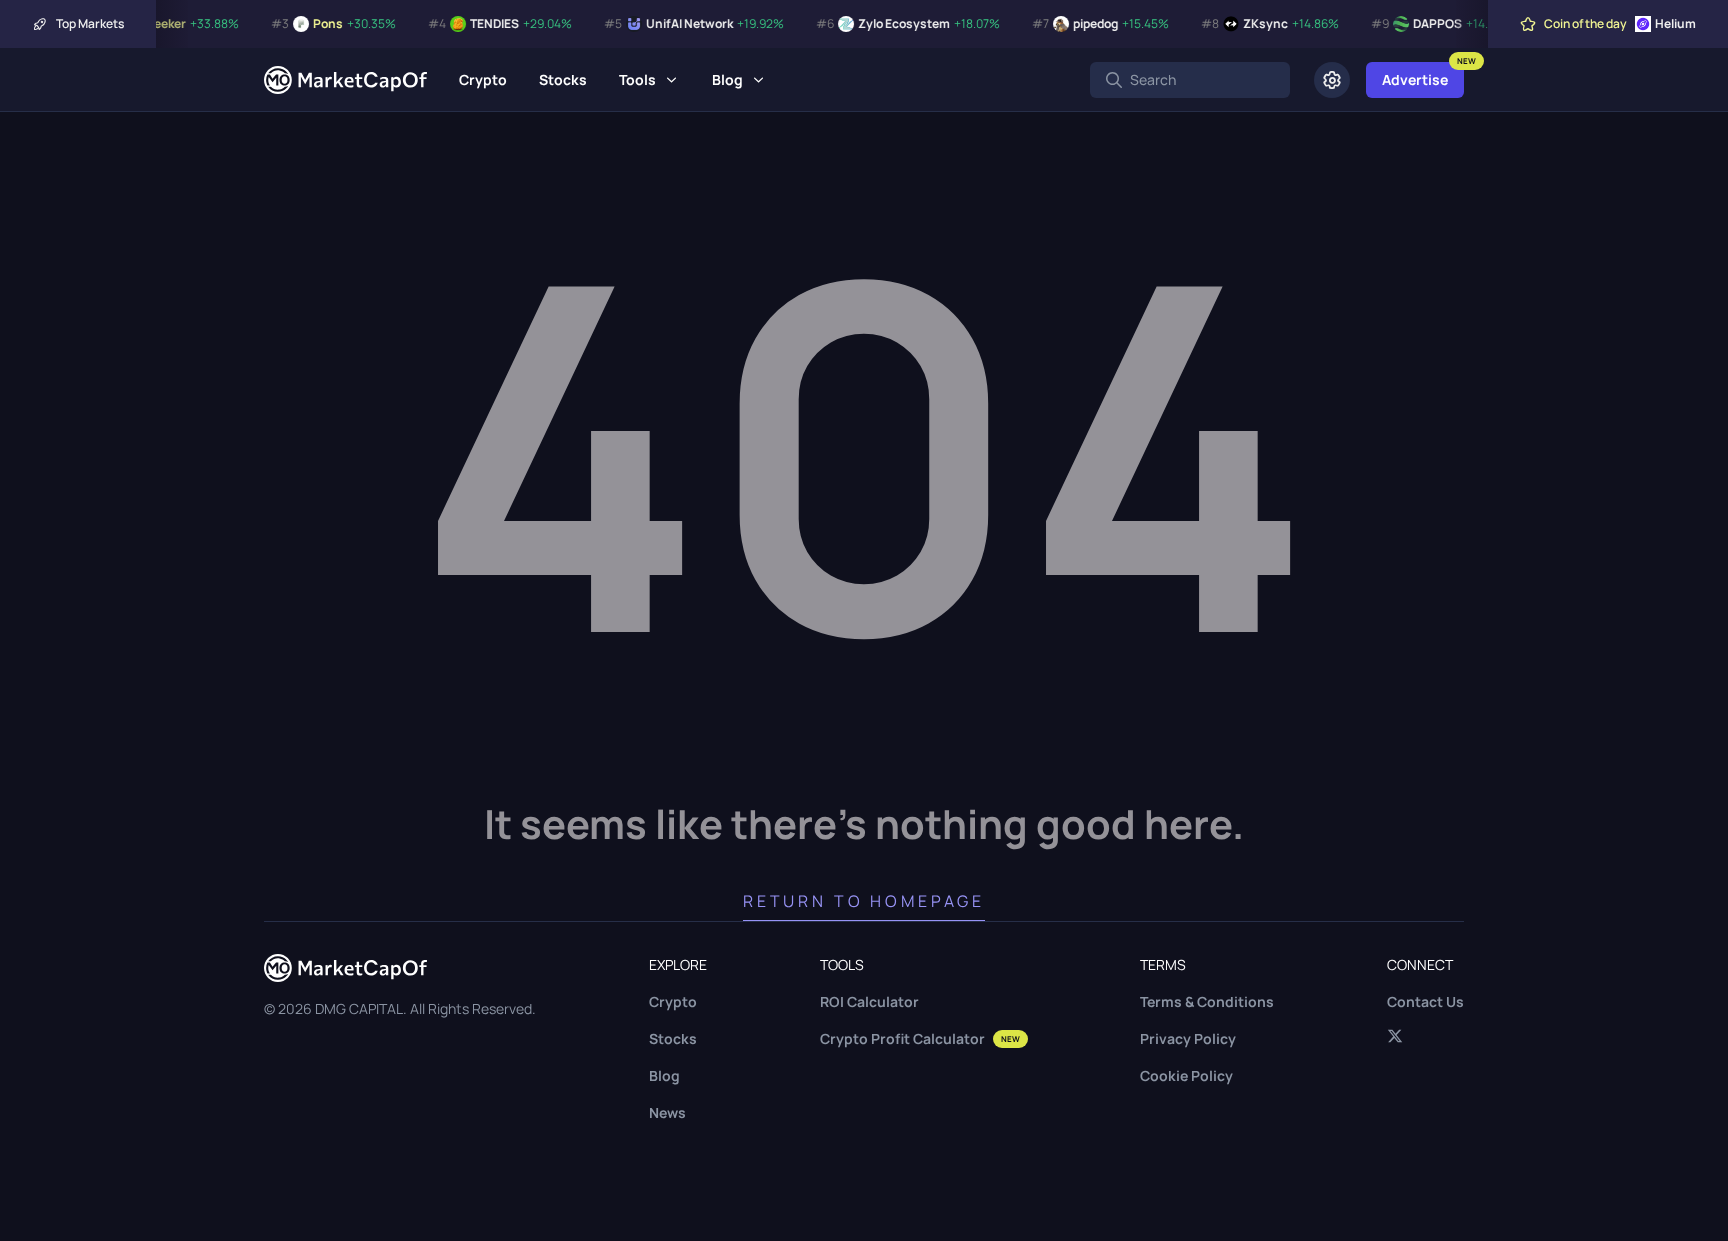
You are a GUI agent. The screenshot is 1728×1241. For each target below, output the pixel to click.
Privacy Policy (1188, 1038)
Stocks (563, 79)
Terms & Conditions (1207, 1001)
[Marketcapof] (345, 80)
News (667, 1112)
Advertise (1415, 79)
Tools (637, 79)
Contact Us (1425, 1001)
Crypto (483, 79)
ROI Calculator (869, 1001)
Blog (727, 79)
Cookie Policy (1186, 1075)
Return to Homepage (864, 901)
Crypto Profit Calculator (920, 1038)
